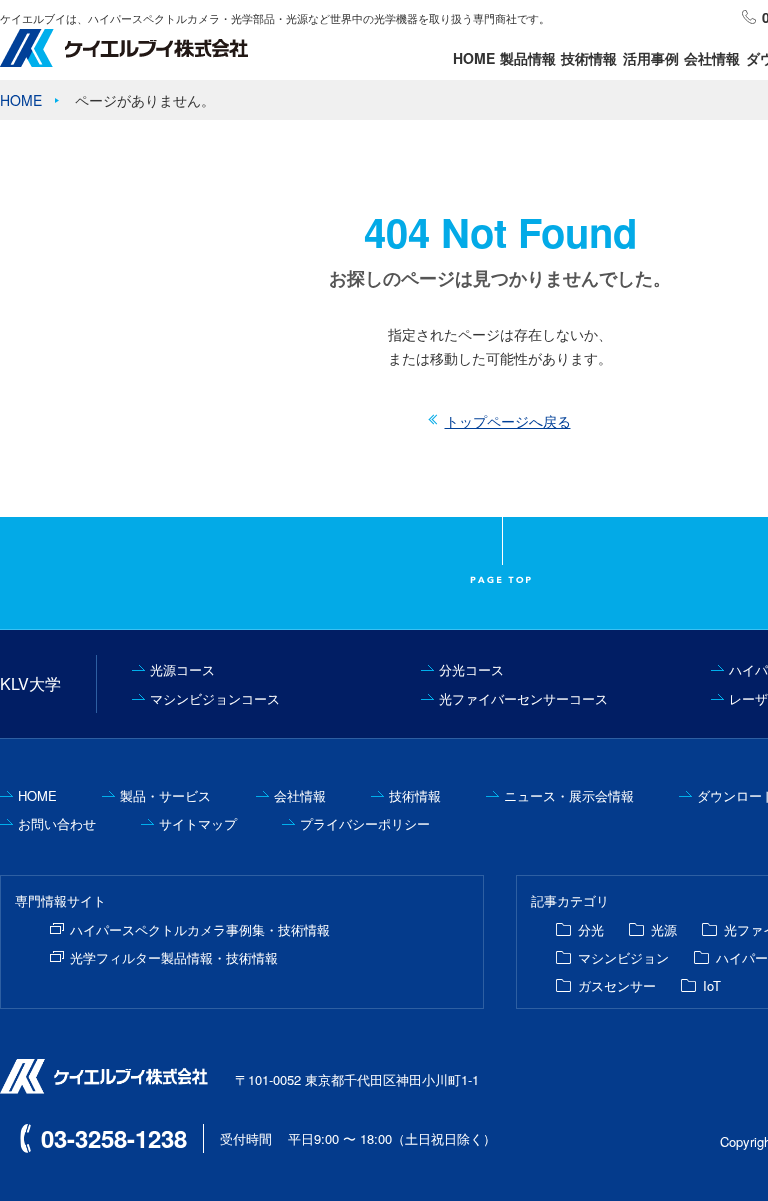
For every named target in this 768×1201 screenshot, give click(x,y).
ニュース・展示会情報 (569, 795)
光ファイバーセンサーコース (523, 698)
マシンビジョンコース (215, 698)
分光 (591, 929)
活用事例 (651, 58)
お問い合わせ (57, 823)
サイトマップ (198, 823)
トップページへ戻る (508, 421)
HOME (474, 58)
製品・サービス (165, 795)
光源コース (182, 669)
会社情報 (712, 58)
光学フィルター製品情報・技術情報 (174, 957)
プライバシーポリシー (365, 823)
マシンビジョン (623, 957)
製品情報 (528, 58)
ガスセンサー (617, 985)
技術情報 (589, 58)
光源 (664, 929)
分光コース (471, 669)
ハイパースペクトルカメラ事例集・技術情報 (200, 929)
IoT (712, 985)
